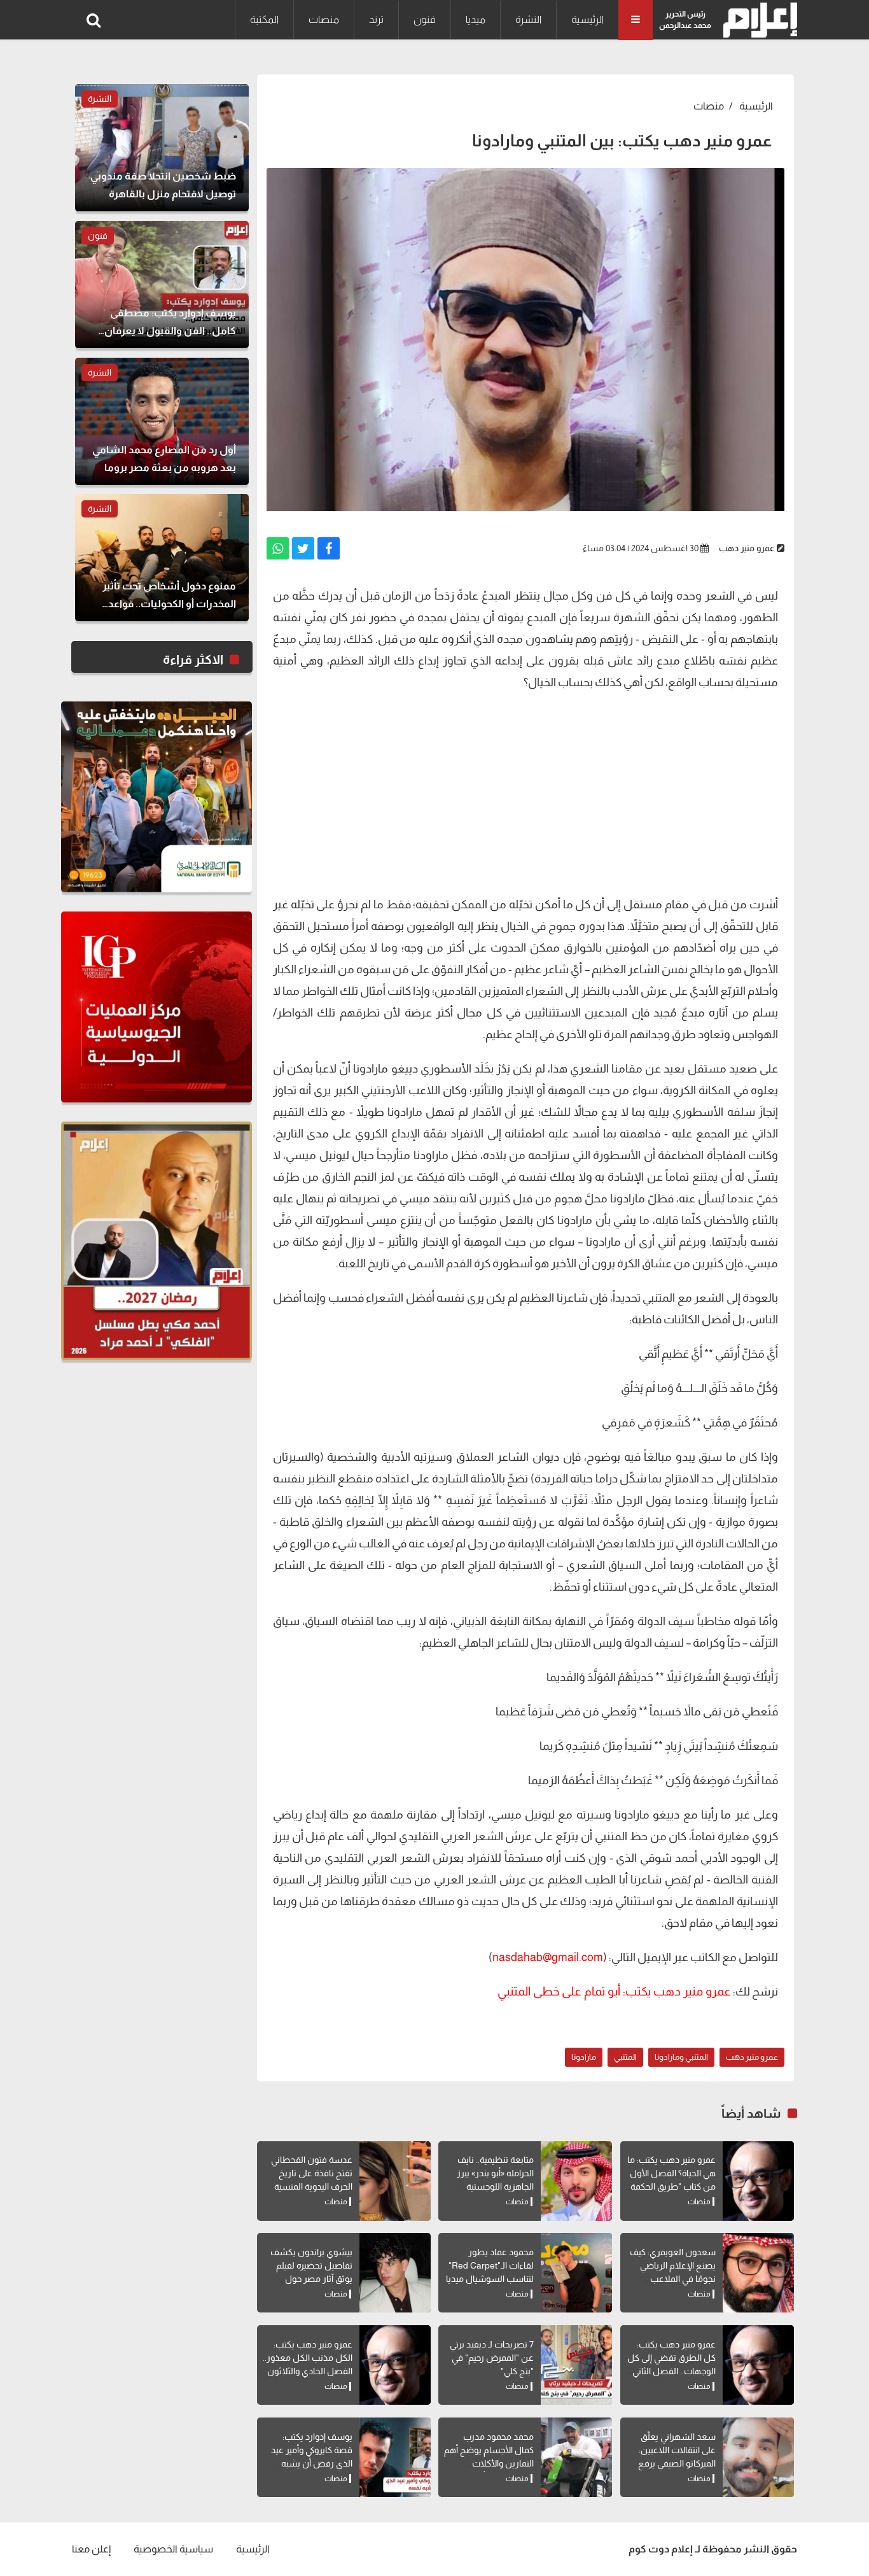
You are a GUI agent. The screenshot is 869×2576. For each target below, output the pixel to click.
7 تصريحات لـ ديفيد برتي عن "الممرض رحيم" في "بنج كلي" (492, 2358)
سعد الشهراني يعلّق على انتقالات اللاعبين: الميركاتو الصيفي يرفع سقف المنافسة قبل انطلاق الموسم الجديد (675, 2463)
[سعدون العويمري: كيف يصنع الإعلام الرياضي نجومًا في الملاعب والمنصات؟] (758, 2273)
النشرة (528, 19)
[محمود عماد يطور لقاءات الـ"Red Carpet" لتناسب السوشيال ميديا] (576, 2273)
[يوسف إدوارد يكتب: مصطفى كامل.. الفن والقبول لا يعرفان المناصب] (162, 285)
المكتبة (264, 19)
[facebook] (329, 548)
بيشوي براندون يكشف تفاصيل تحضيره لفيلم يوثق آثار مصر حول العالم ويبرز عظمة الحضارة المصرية (311, 2279)
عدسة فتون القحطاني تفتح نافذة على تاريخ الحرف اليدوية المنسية (312, 2173)
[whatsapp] (278, 548)
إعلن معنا (91, 2549)
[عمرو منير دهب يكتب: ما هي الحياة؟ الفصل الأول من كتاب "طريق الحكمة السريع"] (758, 2181)
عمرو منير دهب (747, 548)
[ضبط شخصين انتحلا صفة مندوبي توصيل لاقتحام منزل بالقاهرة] (162, 148)
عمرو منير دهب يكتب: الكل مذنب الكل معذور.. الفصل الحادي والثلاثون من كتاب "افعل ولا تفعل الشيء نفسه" (308, 2371)
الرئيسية (587, 19)
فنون (425, 19)
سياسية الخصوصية (173, 2549)
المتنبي (625, 2057)
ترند (376, 19)
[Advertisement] (525, 792)
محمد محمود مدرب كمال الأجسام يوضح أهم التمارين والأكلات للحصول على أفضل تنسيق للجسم (489, 2463)
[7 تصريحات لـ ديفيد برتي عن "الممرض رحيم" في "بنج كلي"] (576, 2365)
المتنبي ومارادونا (681, 2057)
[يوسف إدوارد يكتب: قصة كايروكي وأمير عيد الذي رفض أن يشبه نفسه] (395, 2457)
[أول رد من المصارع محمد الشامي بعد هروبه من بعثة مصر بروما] (162, 421)
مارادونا (584, 2057)
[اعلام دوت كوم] (757, 20)
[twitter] (303, 548)
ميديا (476, 19)
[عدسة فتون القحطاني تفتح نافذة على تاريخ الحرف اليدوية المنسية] (395, 2181)
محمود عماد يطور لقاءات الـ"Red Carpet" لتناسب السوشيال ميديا (490, 2265)
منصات (324, 19)
